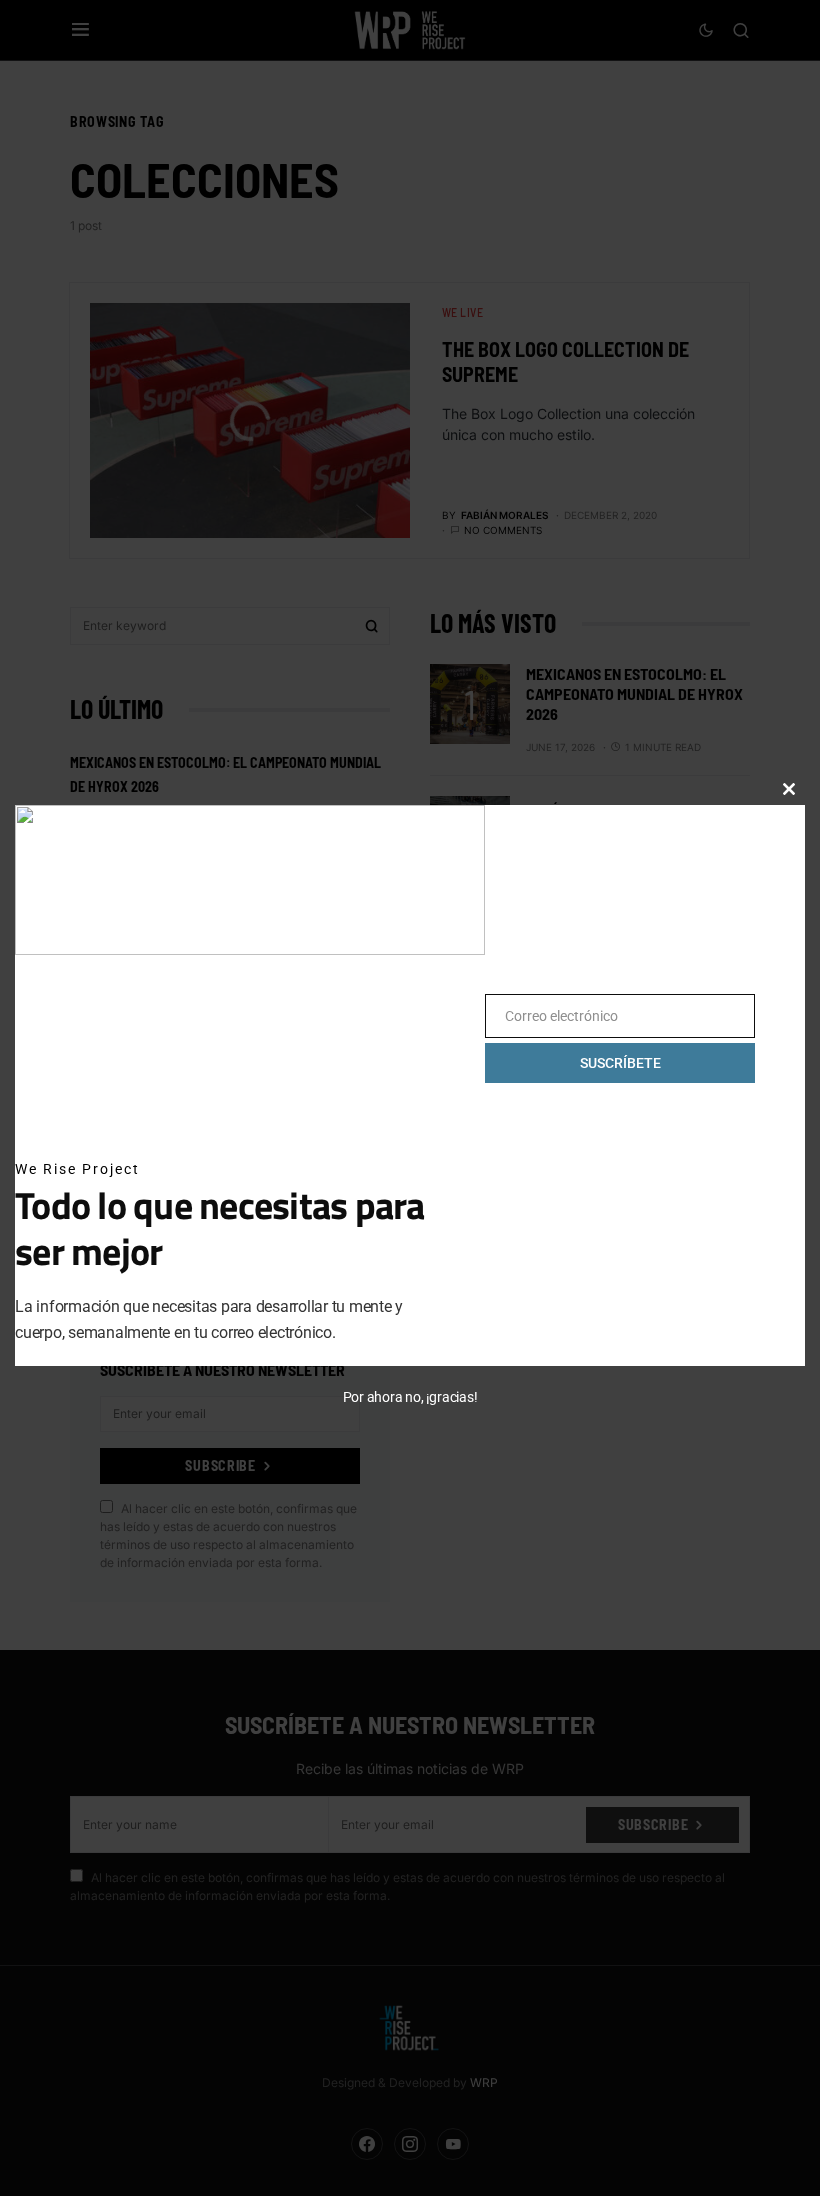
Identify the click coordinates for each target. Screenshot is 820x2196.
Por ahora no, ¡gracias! (410, 1397)
